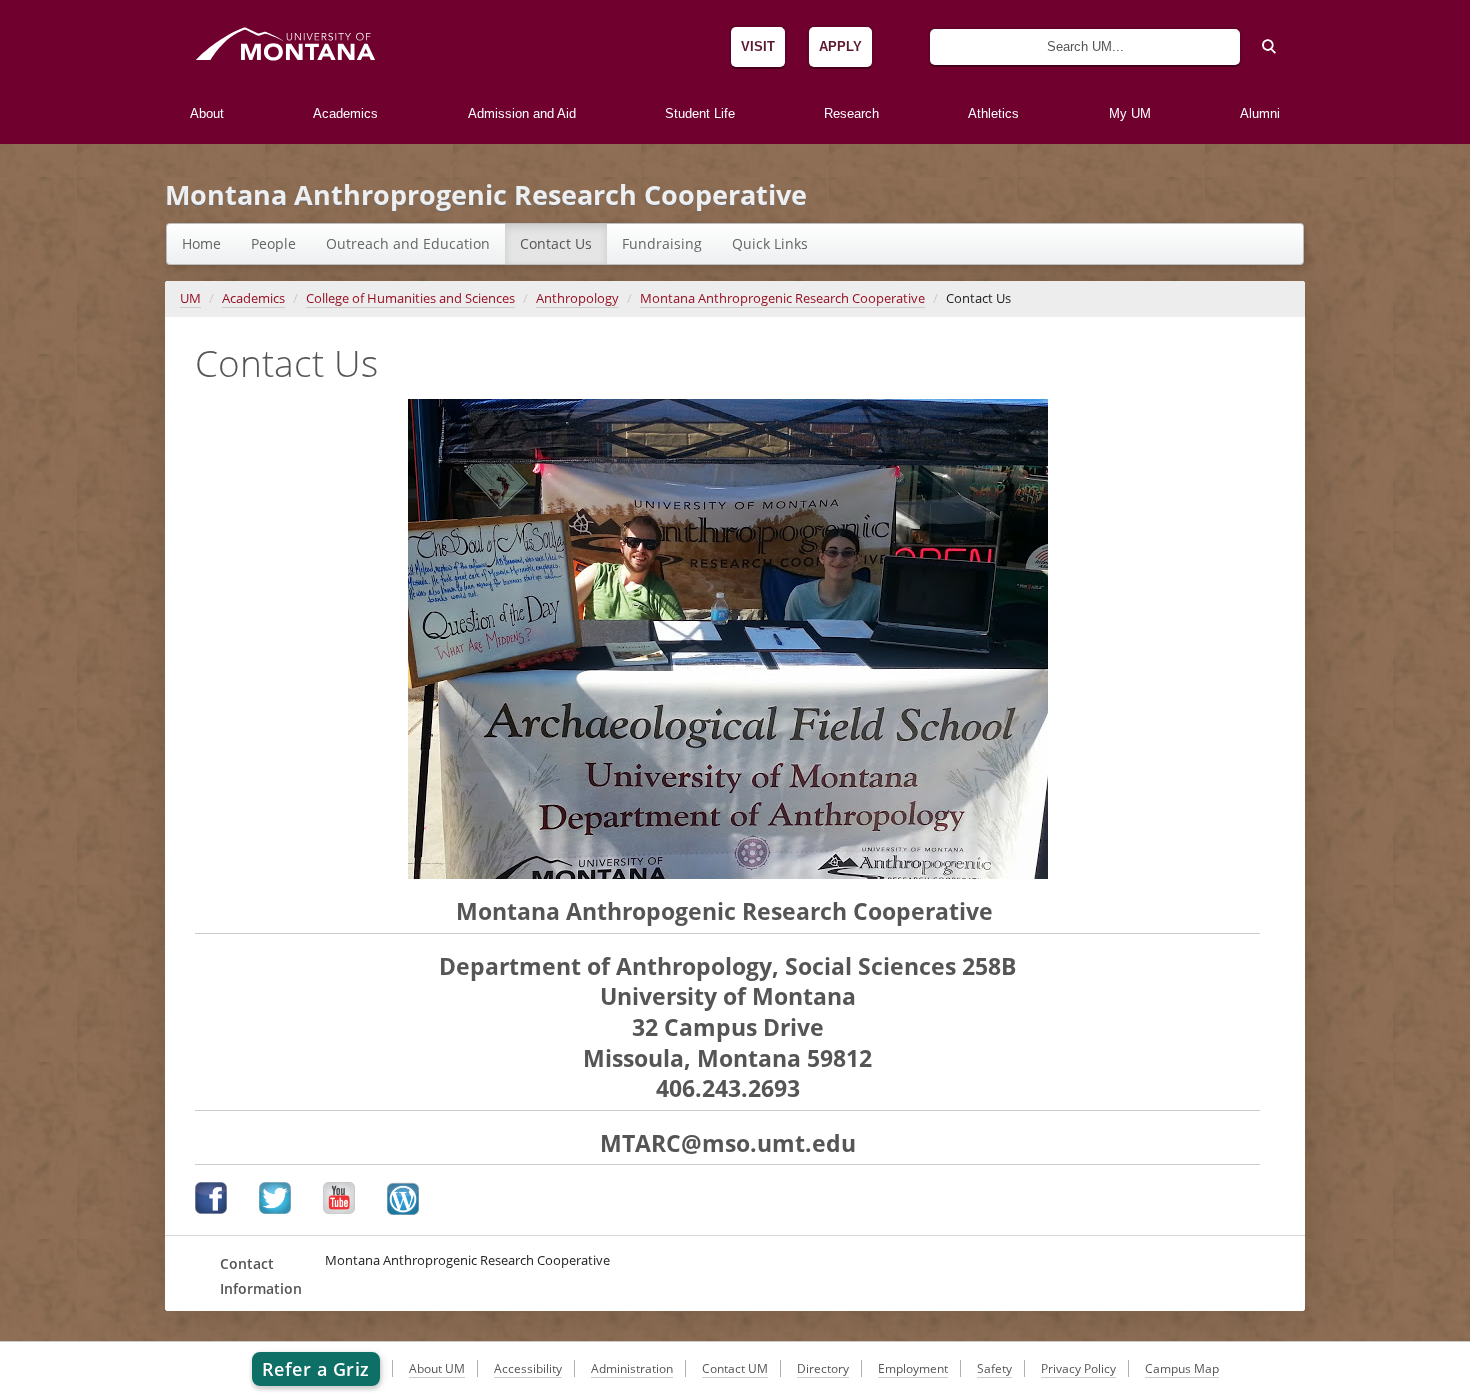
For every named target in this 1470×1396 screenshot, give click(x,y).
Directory (823, 1368)
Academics (253, 298)
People (273, 243)
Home (201, 243)
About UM (437, 1368)
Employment (913, 1368)
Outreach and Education (408, 243)
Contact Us (556, 243)
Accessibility (528, 1368)
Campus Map (1182, 1368)
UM (190, 298)
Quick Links (770, 243)
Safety (994, 1368)
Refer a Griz (316, 1369)
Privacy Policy (1078, 1368)
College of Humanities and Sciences (410, 298)
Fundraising (662, 243)
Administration (632, 1368)
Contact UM (735, 1368)
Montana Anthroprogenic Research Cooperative (486, 194)
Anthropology (577, 298)
